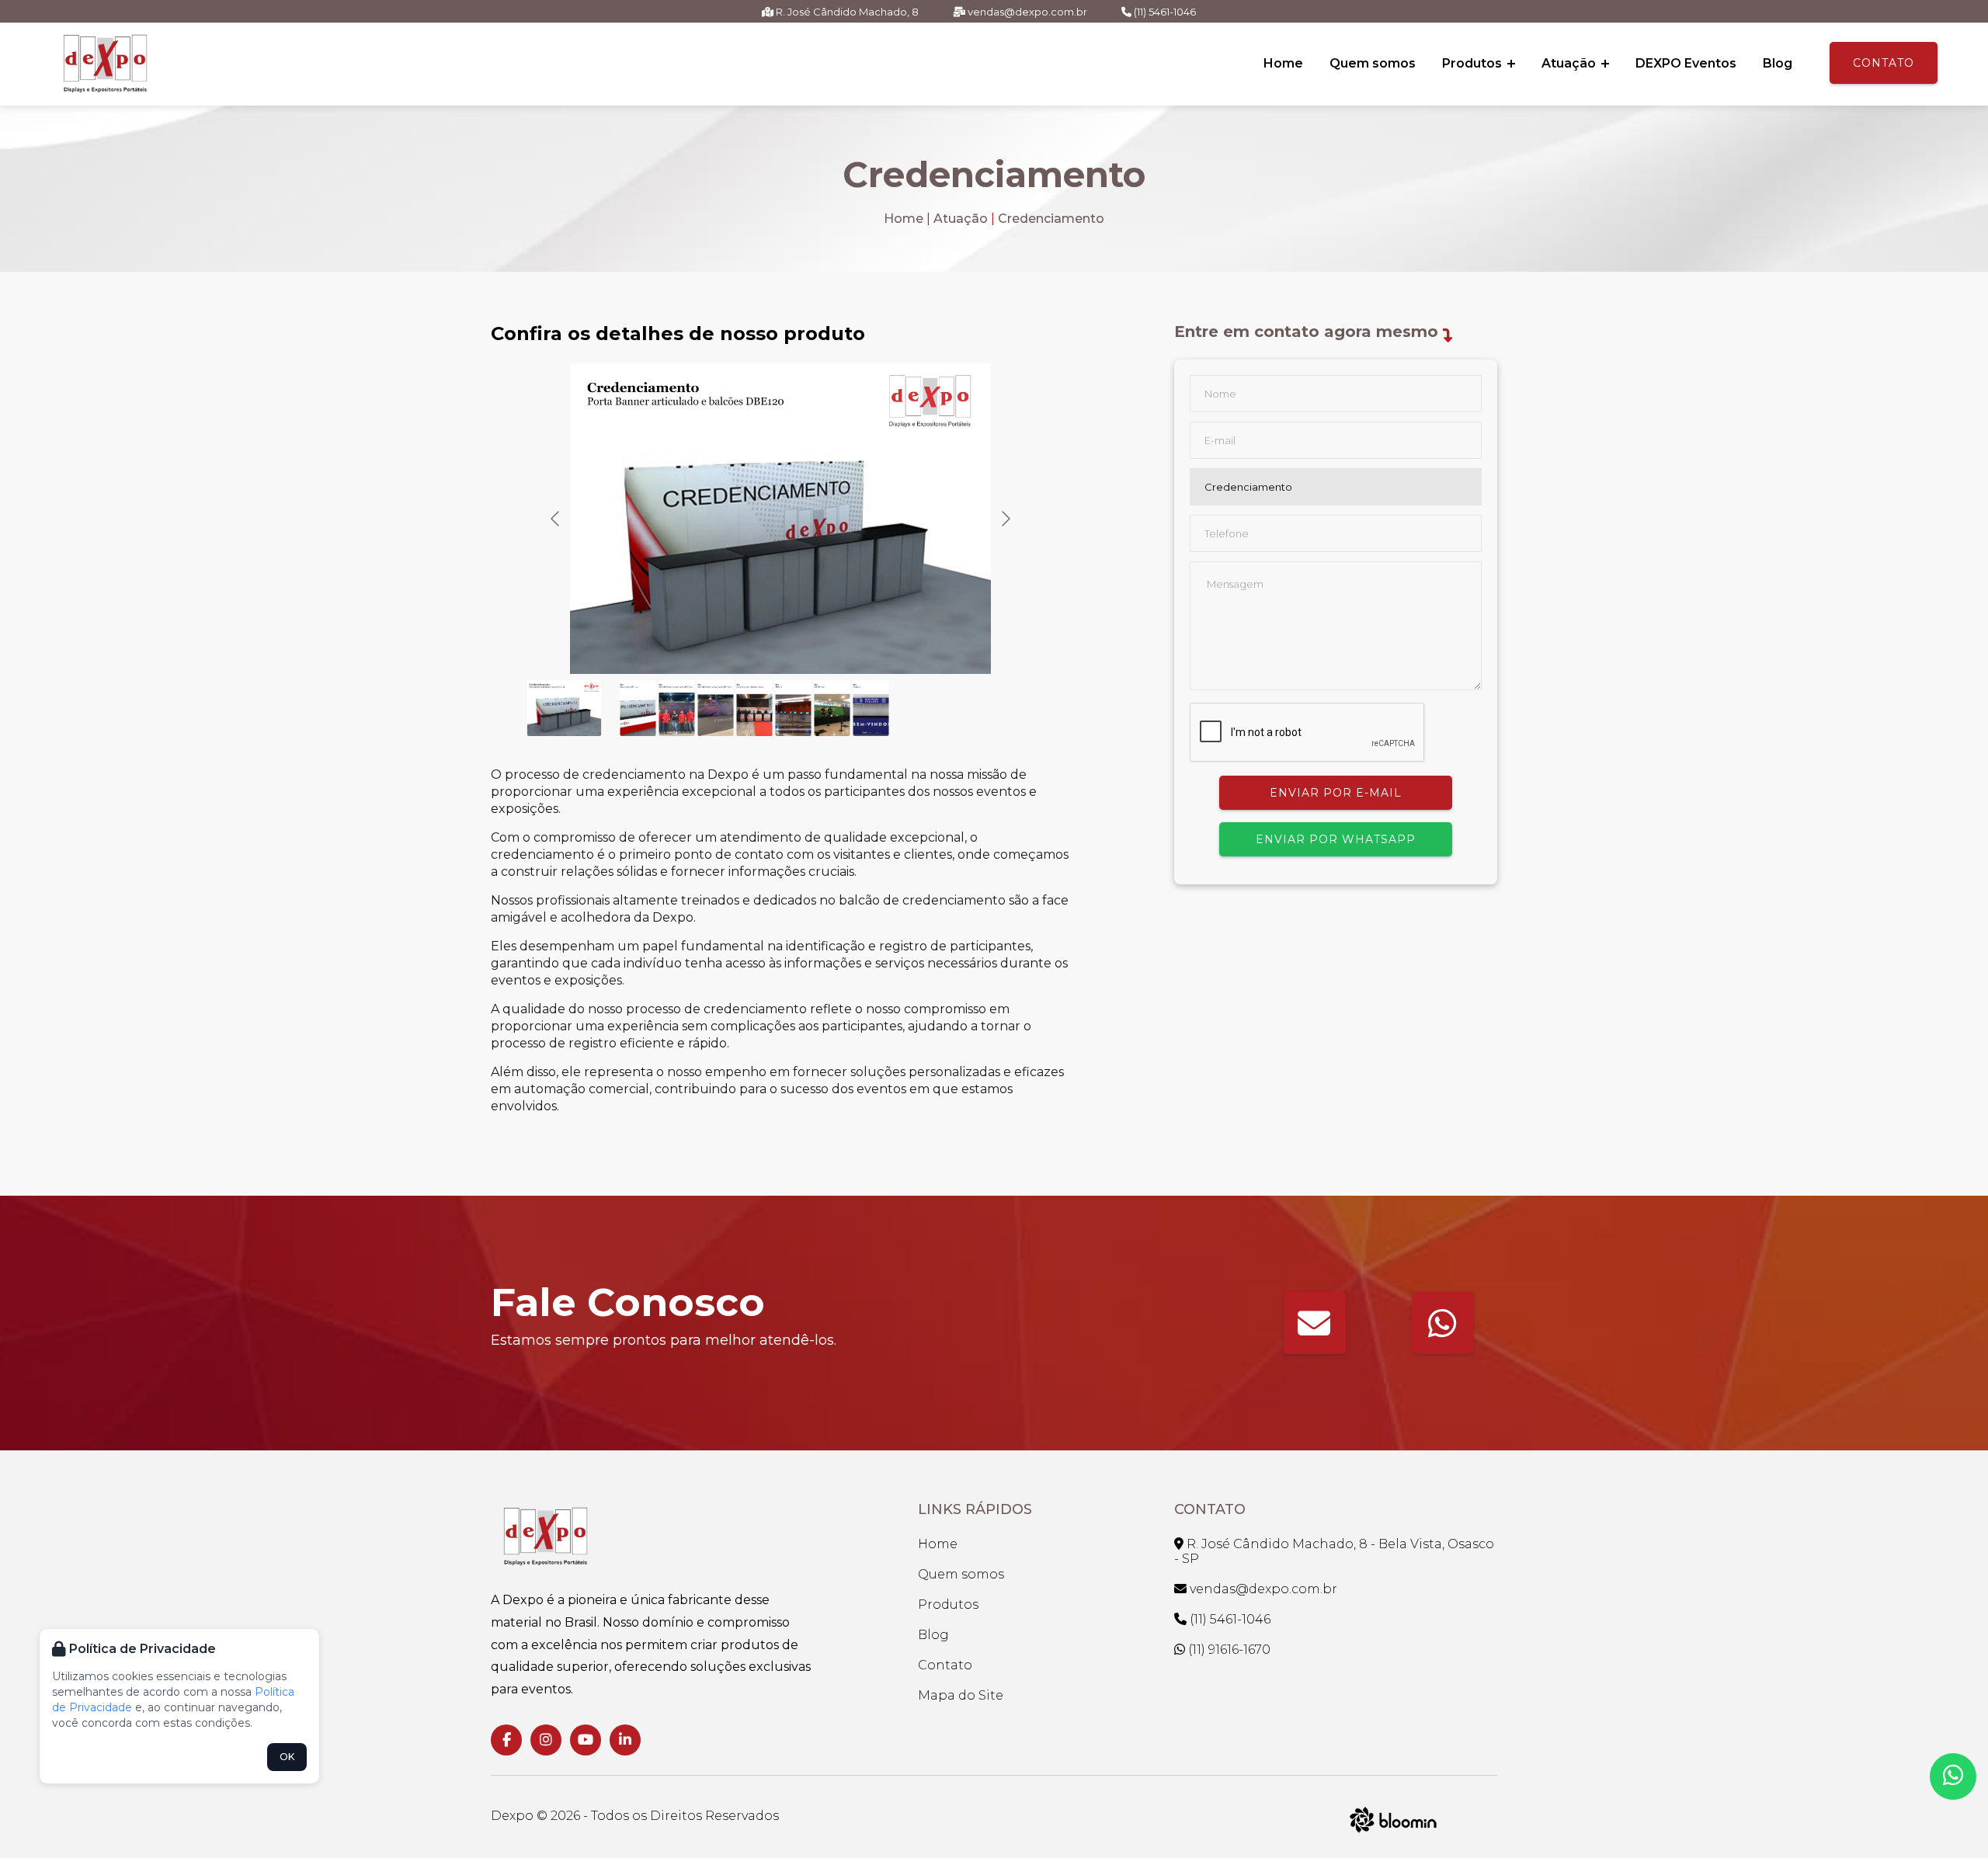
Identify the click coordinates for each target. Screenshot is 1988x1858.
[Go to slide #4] (716, 708)
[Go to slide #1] (565, 708)
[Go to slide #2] (638, 708)
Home (1283, 63)
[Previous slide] (556, 519)
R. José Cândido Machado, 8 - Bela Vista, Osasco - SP (1334, 1551)
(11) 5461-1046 (1164, 12)
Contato (1884, 63)
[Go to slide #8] (871, 708)
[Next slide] (1005, 519)
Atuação (1570, 63)
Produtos (1474, 63)
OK (287, 1757)
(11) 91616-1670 (1228, 1650)
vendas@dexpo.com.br (1026, 12)
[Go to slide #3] (677, 708)
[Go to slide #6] (794, 708)
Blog (1778, 63)
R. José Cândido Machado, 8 (846, 12)
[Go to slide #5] (755, 708)
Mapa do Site (961, 1695)
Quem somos (1373, 63)
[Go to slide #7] (832, 708)
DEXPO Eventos (1686, 63)
